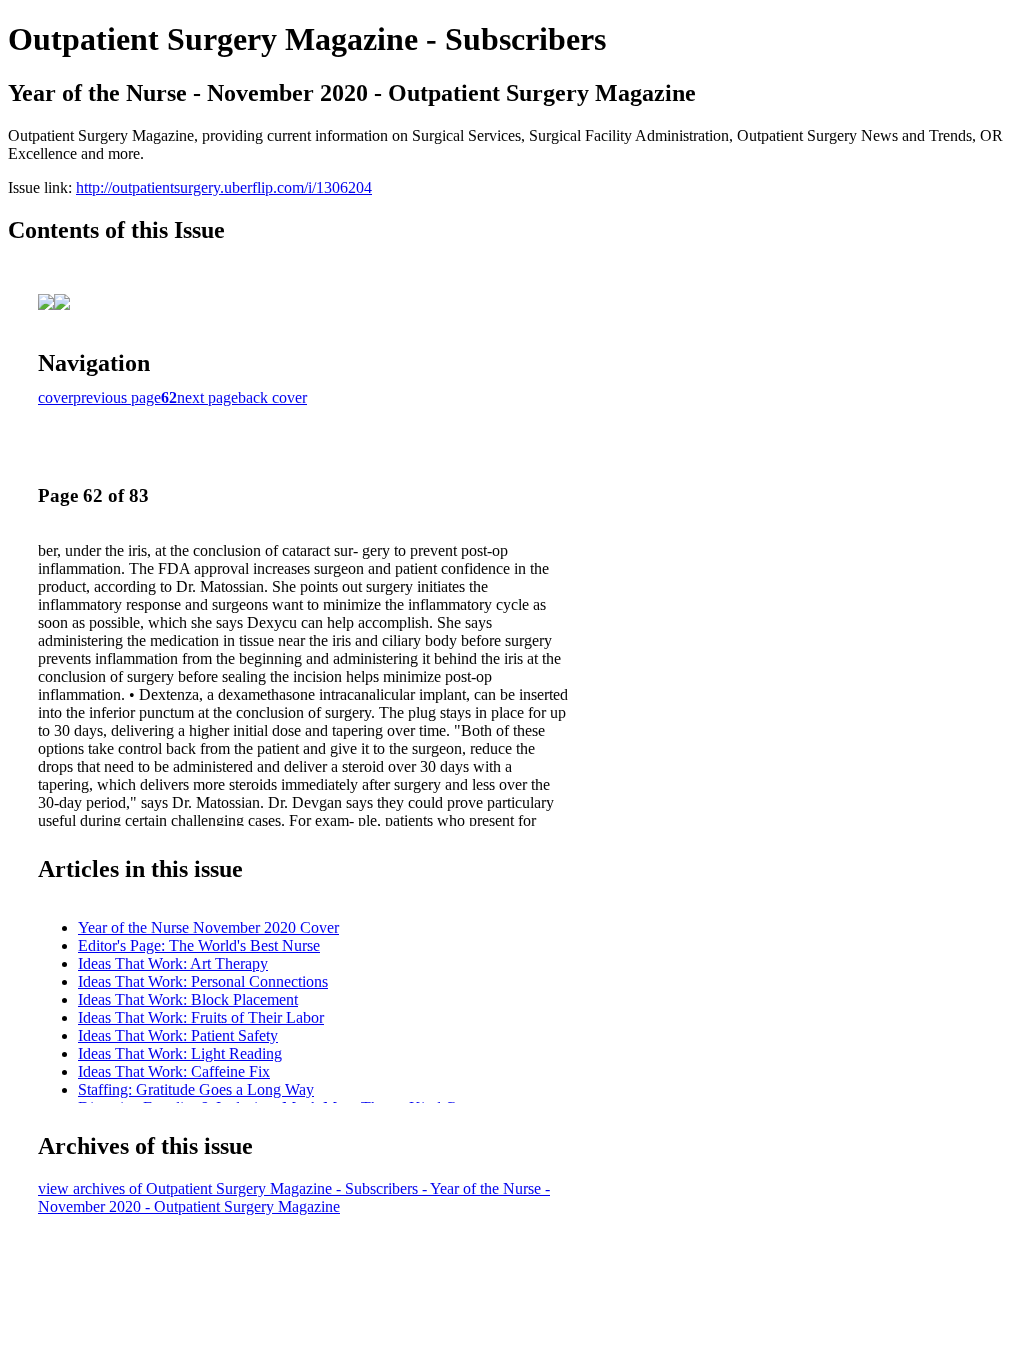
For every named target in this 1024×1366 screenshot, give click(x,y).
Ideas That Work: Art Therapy (173, 963)
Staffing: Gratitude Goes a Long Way (196, 1089)
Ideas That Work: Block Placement (188, 999)
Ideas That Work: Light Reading (180, 1053)
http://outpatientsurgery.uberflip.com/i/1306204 (224, 187)
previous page (117, 397)
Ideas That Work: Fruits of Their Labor (201, 1017)
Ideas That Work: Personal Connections (203, 981)
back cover (272, 397)
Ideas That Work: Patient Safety (178, 1035)
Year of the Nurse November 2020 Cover (208, 927)
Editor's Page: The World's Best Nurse (199, 945)
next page (207, 397)
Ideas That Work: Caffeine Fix (174, 1071)
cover (55, 397)
